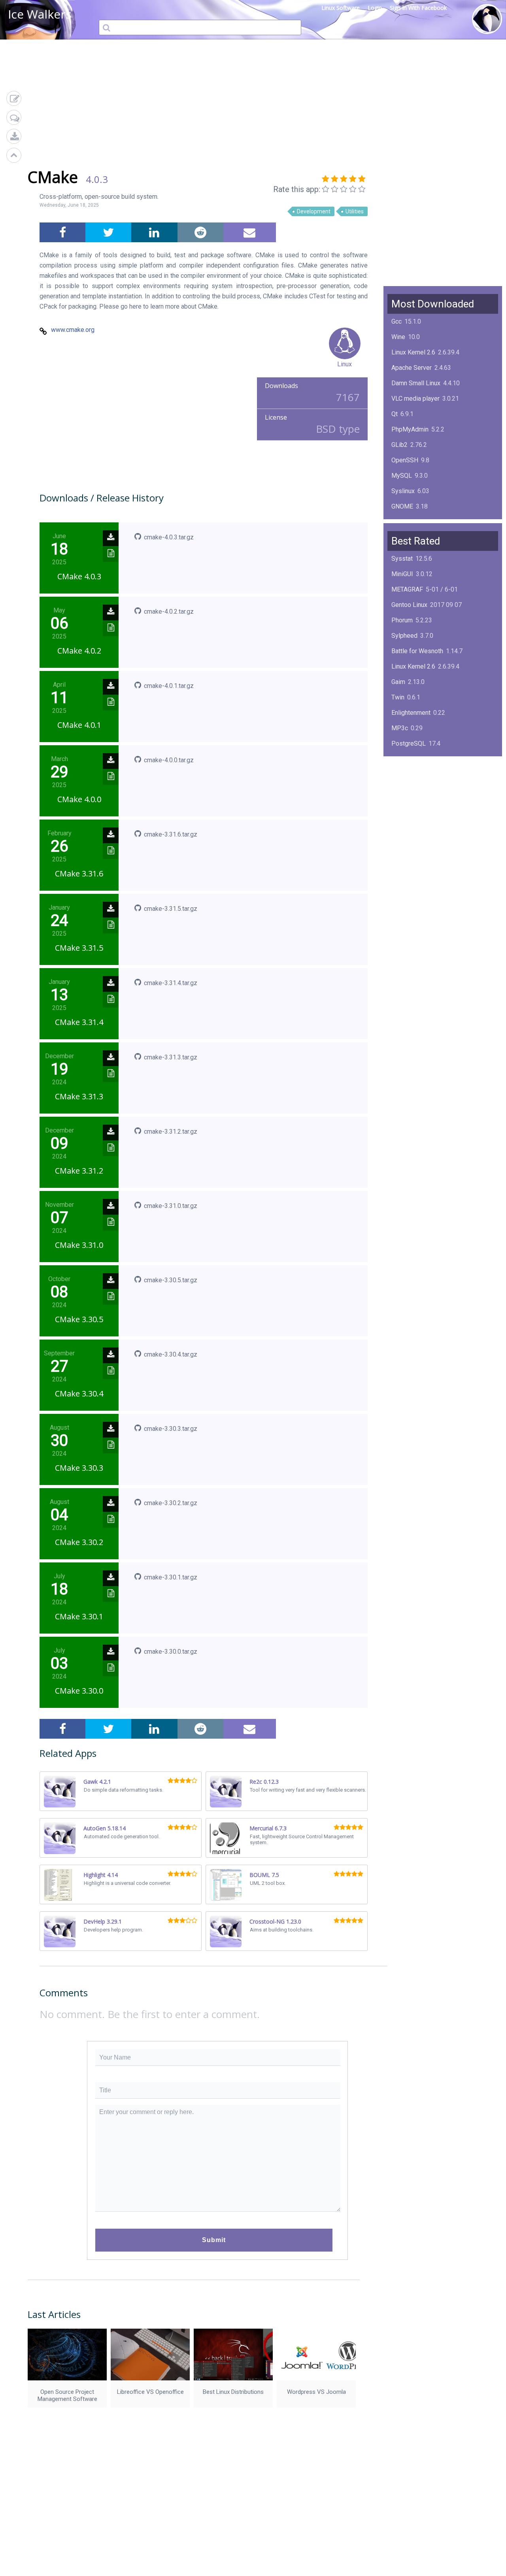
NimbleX (403, 774)
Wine (398, 337)
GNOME (402, 506)
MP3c (400, 728)
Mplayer (403, 836)
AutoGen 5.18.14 (105, 1828)
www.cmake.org (73, 330)
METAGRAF (407, 589)
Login (375, 8)
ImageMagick (410, 522)
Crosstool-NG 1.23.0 (275, 1921)
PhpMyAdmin (410, 429)
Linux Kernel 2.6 (413, 352)
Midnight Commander (421, 790)
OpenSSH (405, 460)
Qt (395, 414)
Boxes (400, 821)
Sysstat (402, 559)
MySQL (402, 476)
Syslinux (403, 491)
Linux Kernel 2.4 (413, 805)
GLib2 (399, 445)
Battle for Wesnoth (417, 651)
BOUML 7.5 (264, 1875)
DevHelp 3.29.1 (103, 1921)
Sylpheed (404, 636)
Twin (398, 697)
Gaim (398, 682)
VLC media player (415, 399)
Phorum (402, 620)
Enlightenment (411, 713)
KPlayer (402, 759)
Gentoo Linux (409, 605)
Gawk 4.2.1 (97, 1782)
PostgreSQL (409, 743)
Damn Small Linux (416, 383)
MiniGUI (402, 574)
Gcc (396, 321)
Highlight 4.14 (101, 1875)
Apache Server (412, 368)
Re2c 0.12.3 (264, 1782)
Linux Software (341, 8)
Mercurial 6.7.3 (268, 1828)
